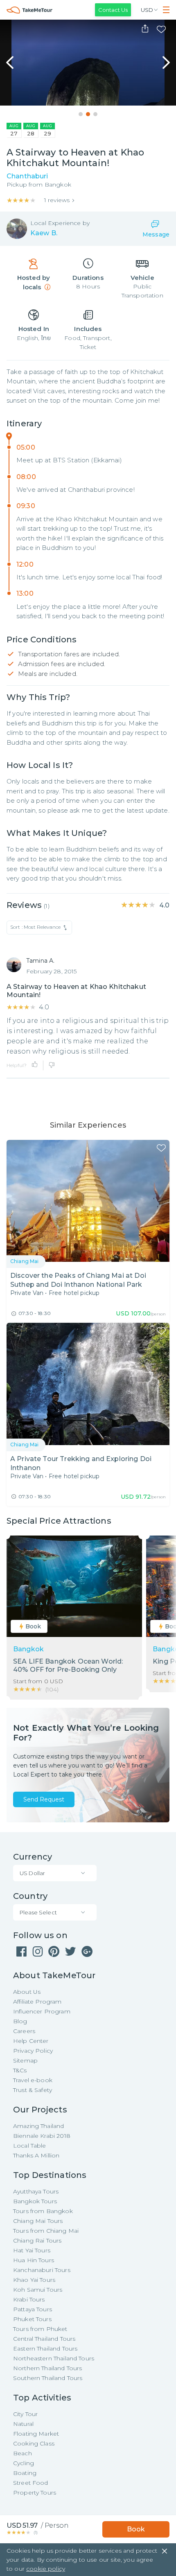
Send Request (44, 1799)
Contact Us (113, 10)
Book (136, 2529)
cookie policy (46, 2569)
